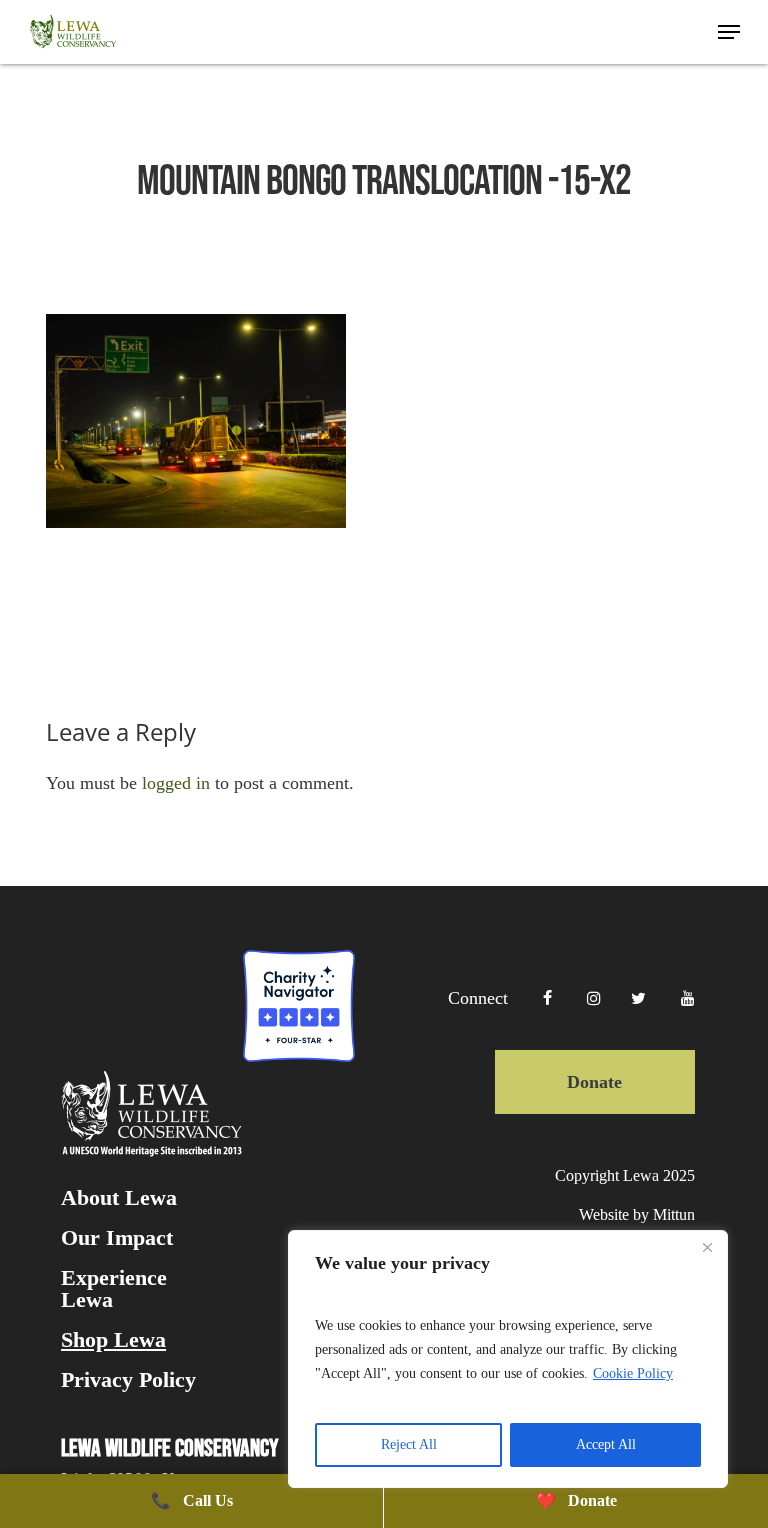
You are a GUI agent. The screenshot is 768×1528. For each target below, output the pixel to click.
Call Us (192, 1500)
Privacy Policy (128, 1380)
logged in (176, 783)
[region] (508, 1359)
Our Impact (117, 1238)
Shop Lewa (113, 1340)
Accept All (606, 1444)
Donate (594, 1082)
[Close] (707, 1247)
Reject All (409, 1444)
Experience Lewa (114, 1289)
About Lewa (119, 1198)
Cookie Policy (633, 1373)
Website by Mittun (636, 1214)
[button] (729, 32)
